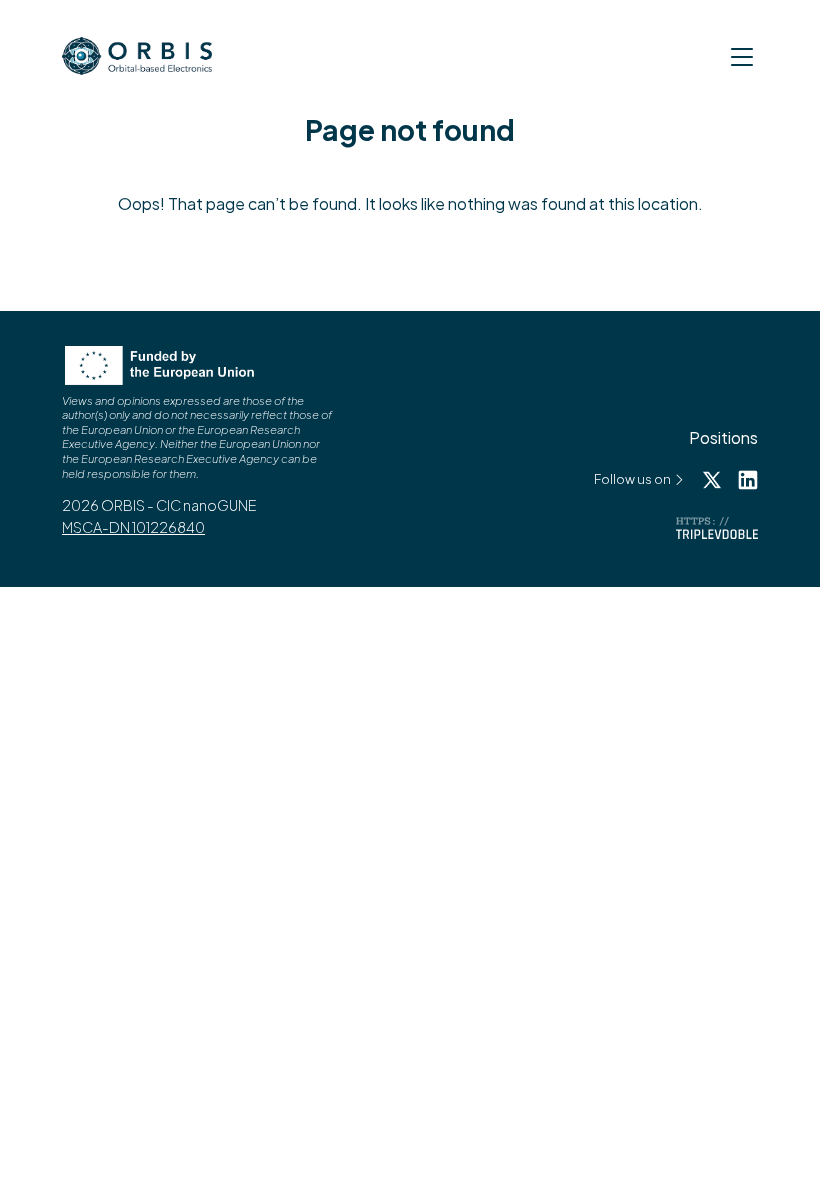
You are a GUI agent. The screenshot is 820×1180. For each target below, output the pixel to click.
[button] (742, 62)
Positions (723, 437)
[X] (712, 478)
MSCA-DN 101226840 (133, 527)
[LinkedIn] (748, 478)
